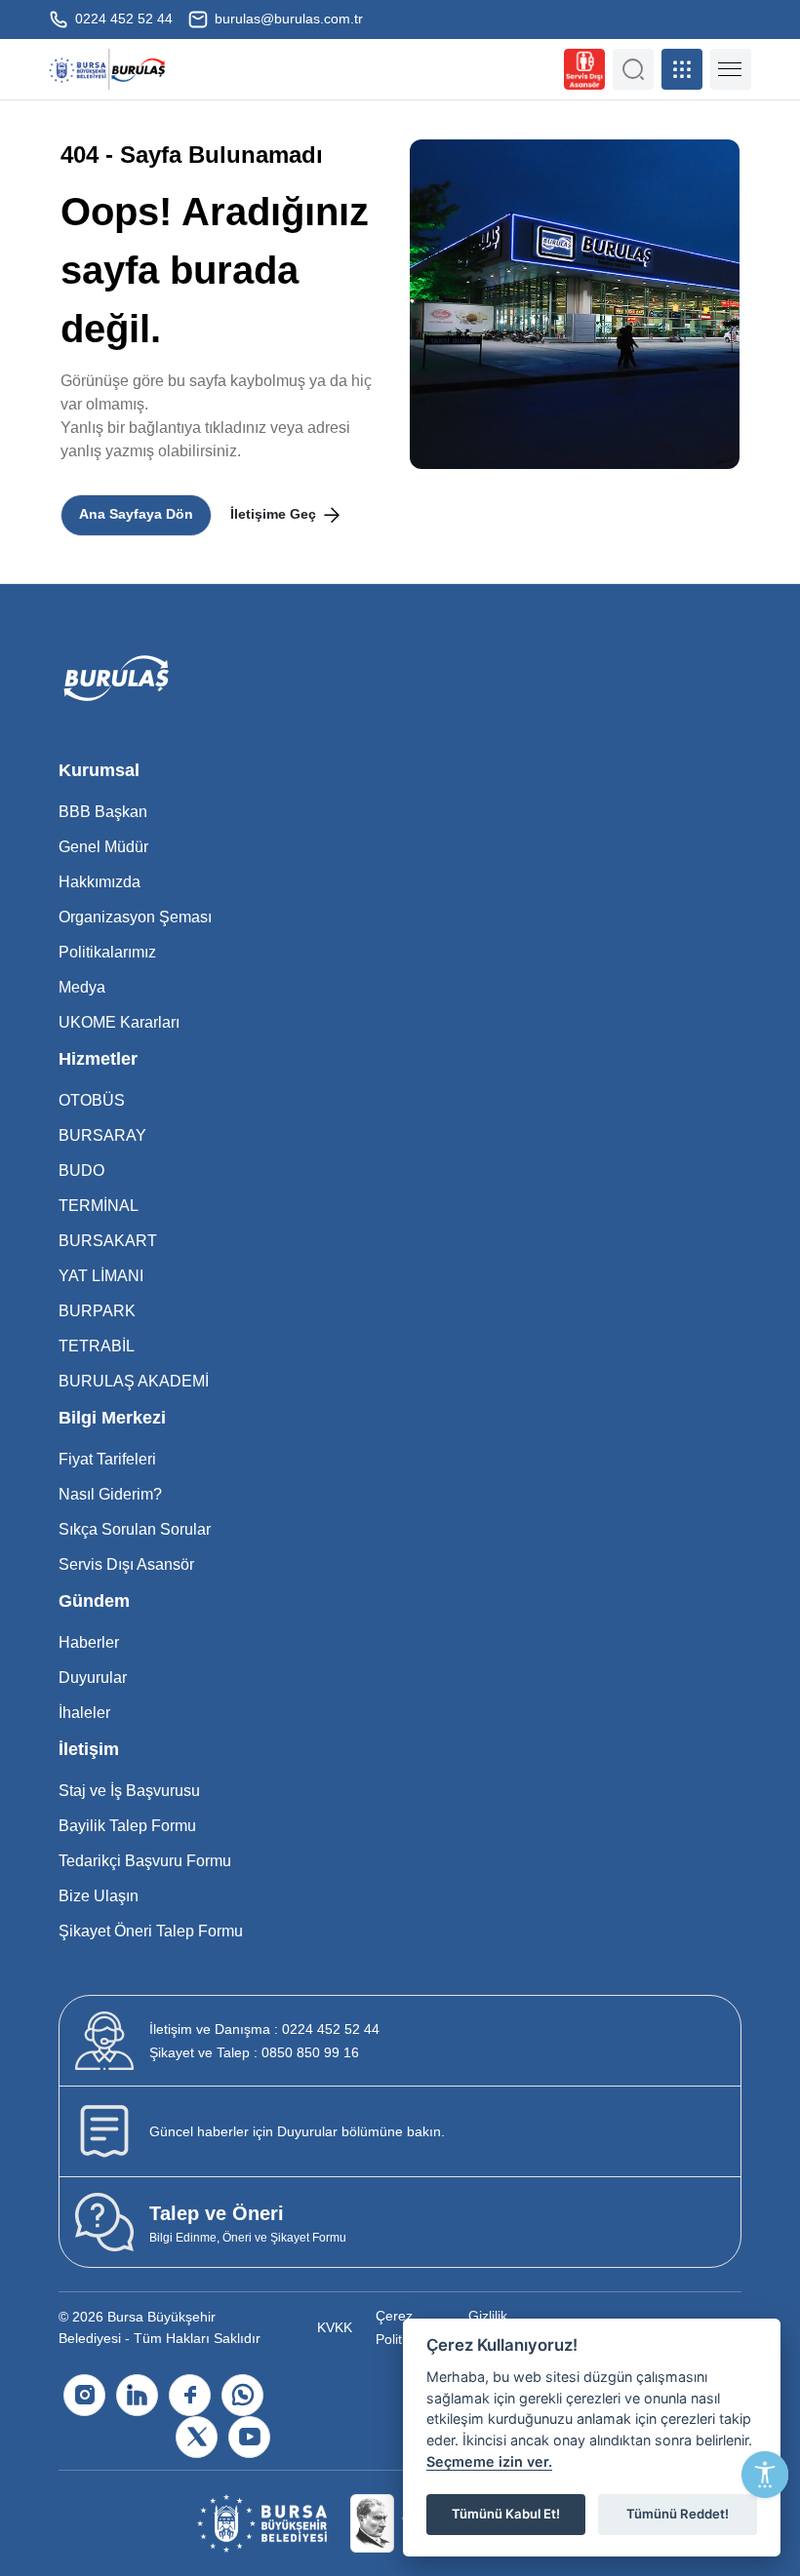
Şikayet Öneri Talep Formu (151, 1931)
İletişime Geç (275, 514)
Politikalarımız (107, 952)
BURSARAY (102, 1135)
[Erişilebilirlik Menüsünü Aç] (765, 2475)
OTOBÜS (92, 1100)
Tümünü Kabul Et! (506, 2514)
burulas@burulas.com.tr (287, 19)
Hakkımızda (100, 882)
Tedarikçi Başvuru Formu (145, 1861)
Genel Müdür (103, 847)
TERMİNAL (99, 1206)
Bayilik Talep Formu (127, 1826)
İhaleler (84, 1713)
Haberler (89, 1642)
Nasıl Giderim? (110, 1494)
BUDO (81, 1171)
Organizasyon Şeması (135, 917)
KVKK (335, 2327)
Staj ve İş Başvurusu (129, 1791)
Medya (82, 987)
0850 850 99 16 (254, 2052)
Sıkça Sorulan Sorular (135, 1529)
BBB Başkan (103, 812)
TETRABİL (97, 1346)
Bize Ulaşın (99, 1896)
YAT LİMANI (101, 1276)
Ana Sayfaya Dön (136, 514)
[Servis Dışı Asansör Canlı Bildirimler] (584, 69)
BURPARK (97, 1311)
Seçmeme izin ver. (489, 2461)
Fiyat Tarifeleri (107, 1459)
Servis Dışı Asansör (126, 1564)
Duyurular (93, 1678)
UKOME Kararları (119, 1022)
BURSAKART (108, 1241)
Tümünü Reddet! (678, 2514)
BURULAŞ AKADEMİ (134, 1381)
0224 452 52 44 (122, 19)
